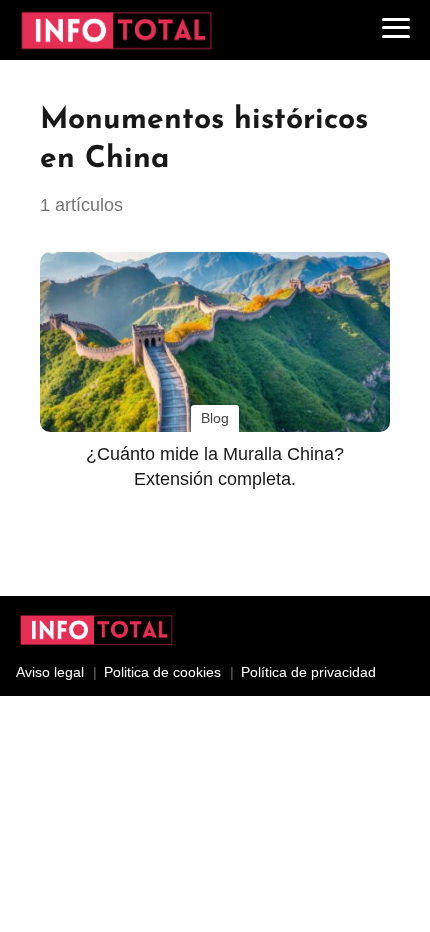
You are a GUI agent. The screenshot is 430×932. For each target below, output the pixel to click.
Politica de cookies (162, 672)
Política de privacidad (308, 672)
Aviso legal (50, 672)
